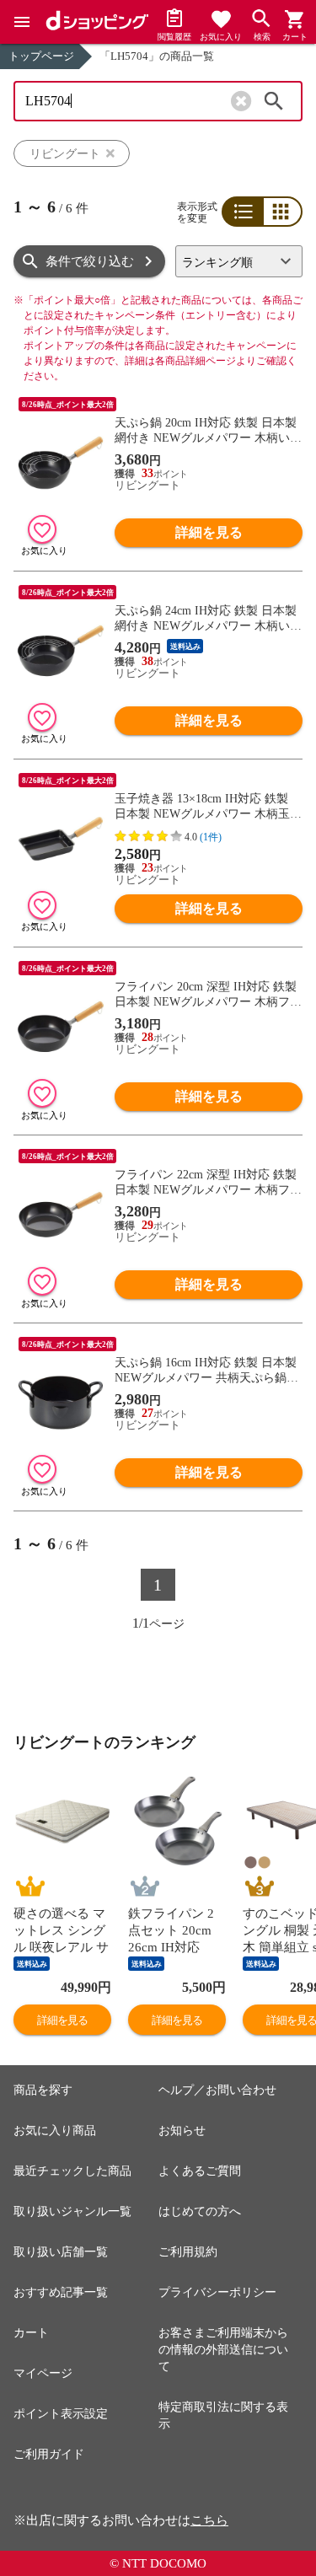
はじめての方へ (200, 2211)
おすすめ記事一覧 (61, 2292)
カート (31, 2333)
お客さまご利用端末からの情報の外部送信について (223, 2350)
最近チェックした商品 (72, 2171)
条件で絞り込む (90, 261)
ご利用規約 (188, 2252)
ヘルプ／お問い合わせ (217, 2090)
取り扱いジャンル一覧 (72, 2211)
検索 (274, 101)
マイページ (43, 2373)
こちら (209, 2520)
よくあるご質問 (200, 2171)
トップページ (41, 56)
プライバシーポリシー (217, 2292)
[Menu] (22, 22)
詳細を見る (209, 532)
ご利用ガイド (49, 2454)
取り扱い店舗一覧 (61, 2252)
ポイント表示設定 (61, 2414)
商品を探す (43, 2090)
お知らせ (182, 2131)
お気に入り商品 (55, 2131)
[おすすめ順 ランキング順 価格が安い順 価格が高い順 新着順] (239, 261)
